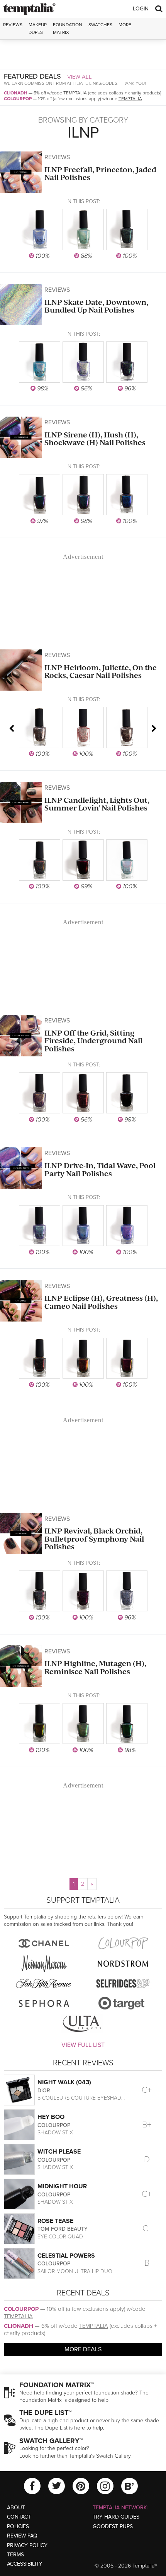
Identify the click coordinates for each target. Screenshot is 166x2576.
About (16, 2508)
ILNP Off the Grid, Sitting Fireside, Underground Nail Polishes (93, 1041)
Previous (12, 728)
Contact (19, 2517)
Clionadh (16, 93)
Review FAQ (22, 2536)
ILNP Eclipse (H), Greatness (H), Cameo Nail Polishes (101, 1302)
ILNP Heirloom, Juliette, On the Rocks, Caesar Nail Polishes (101, 672)
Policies (18, 2526)
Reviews (57, 157)
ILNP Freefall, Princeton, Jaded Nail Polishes (100, 174)
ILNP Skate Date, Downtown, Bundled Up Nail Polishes (96, 306)
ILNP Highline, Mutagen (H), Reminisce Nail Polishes (95, 1667)
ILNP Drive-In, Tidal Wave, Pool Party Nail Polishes (100, 1169)
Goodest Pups (113, 2526)
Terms (15, 2555)
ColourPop (18, 99)
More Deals (83, 2349)
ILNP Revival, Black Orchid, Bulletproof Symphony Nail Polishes (94, 1539)
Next (154, 728)
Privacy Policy (27, 2545)
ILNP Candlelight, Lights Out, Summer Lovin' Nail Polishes (97, 804)
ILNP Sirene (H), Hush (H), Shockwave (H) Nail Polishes (95, 439)
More (125, 25)
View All (80, 77)
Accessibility (25, 2564)
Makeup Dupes (38, 28)
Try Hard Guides (116, 2517)
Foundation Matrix (68, 28)
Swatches (100, 25)
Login (141, 9)
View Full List (83, 2045)
